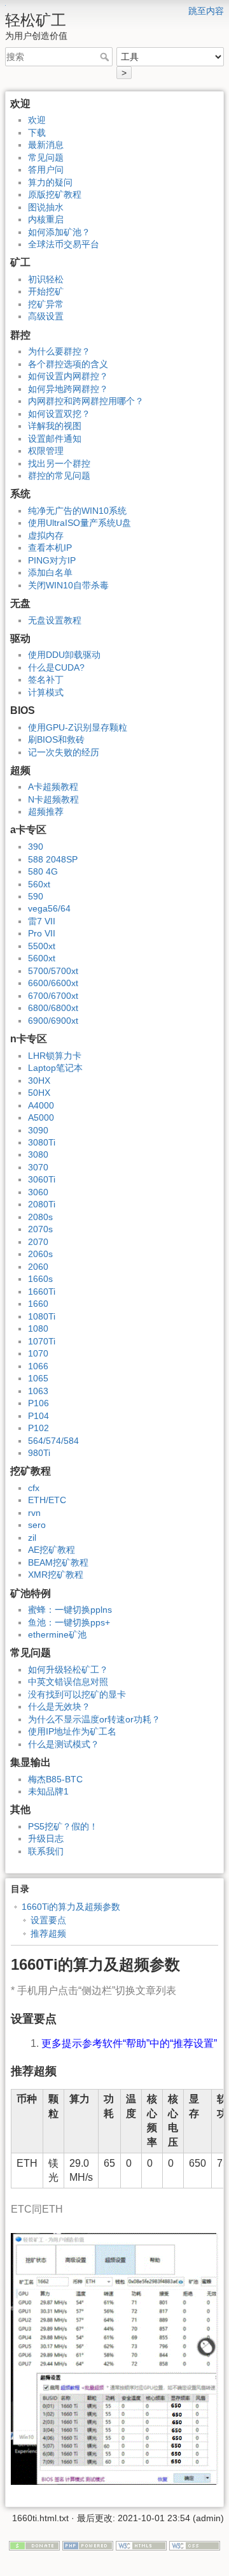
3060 (38, 1192)
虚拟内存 (46, 535)
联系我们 (46, 1851)
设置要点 (48, 1920)
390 (36, 847)
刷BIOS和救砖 (56, 739)
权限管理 (46, 451)
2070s (40, 1229)
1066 (38, 1366)
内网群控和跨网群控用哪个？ (86, 401)
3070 (38, 1167)
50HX (39, 1093)
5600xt (42, 958)
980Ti (39, 1453)
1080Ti (42, 1316)
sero (37, 1525)
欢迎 (37, 120)
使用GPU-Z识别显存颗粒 (78, 727)
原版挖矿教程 (55, 194)
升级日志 (46, 1838)
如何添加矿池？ (59, 232)
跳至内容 (206, 11)
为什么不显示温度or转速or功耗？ (94, 1719)
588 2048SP (53, 859)
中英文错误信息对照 (68, 1682)
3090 (38, 1130)
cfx (34, 1488)
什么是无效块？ (59, 1706)
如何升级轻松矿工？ (68, 1670)
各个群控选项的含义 (68, 364)
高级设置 (46, 316)
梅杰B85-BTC (55, 1779)
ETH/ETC (47, 1500)
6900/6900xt (53, 1021)
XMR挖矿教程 (56, 1575)
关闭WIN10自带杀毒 (68, 585)
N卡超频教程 (53, 799)
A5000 (41, 1117)
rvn (34, 1513)
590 (36, 896)
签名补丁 (46, 680)
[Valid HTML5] (141, 2545)
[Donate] (34, 2545)
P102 (38, 1428)
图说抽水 (46, 207)
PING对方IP (52, 560)
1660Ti (42, 1292)
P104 (38, 1416)
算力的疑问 (50, 182)
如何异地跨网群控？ (68, 389)
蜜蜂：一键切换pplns (70, 1610)
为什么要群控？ (59, 351)
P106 (38, 1403)
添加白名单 (50, 572)
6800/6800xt (53, 1008)
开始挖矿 (46, 291)
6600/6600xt (53, 983)
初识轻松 (46, 279)
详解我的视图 (55, 426)
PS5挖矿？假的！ (63, 1826)
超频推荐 (46, 811)
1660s (40, 1279)
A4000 (41, 1105)
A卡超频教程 (53, 787)
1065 (38, 1378)
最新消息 (46, 145)
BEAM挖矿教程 (58, 1562)
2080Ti (42, 1204)
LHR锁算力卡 (55, 1056)
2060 (38, 1267)
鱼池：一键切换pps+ (69, 1622)
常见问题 (46, 157)
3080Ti (42, 1142)
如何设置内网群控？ (68, 376)
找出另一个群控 (59, 463)
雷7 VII (42, 921)
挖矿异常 (46, 304)
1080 (38, 1328)
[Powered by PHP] (88, 2545)
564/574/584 (53, 1441)
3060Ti (42, 1179)
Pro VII (42, 933)
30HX (39, 1081)
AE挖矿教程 (52, 1550)
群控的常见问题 (59, 476)
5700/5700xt (53, 971)
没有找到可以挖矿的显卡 (77, 1694)
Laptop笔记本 (55, 1068)
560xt (39, 884)
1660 (38, 1304)
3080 (38, 1154)
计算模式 (46, 692)
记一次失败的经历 (64, 752)
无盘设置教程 (55, 620)
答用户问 (46, 170)
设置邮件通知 (55, 439)
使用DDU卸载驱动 (64, 655)
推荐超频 (48, 1933)
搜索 (106, 57)
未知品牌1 (48, 1791)
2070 (38, 1242)
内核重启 (46, 219)
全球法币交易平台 (64, 244)
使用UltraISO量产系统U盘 (80, 523)
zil (32, 1538)
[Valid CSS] (195, 2545)
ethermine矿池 (57, 1634)
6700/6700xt (53, 996)
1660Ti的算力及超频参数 (71, 1907)
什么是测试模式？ (64, 1744)
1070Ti (42, 1341)
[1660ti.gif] (114, 2358)
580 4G (43, 871)
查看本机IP (50, 548)
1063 (38, 1391)
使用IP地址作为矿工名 (72, 1731)
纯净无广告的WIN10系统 (77, 511)
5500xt (42, 946)
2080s (40, 1217)
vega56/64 (49, 908)
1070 (38, 1353)
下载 (37, 133)
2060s (40, 1254)
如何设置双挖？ (59, 414)
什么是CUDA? (56, 667)
